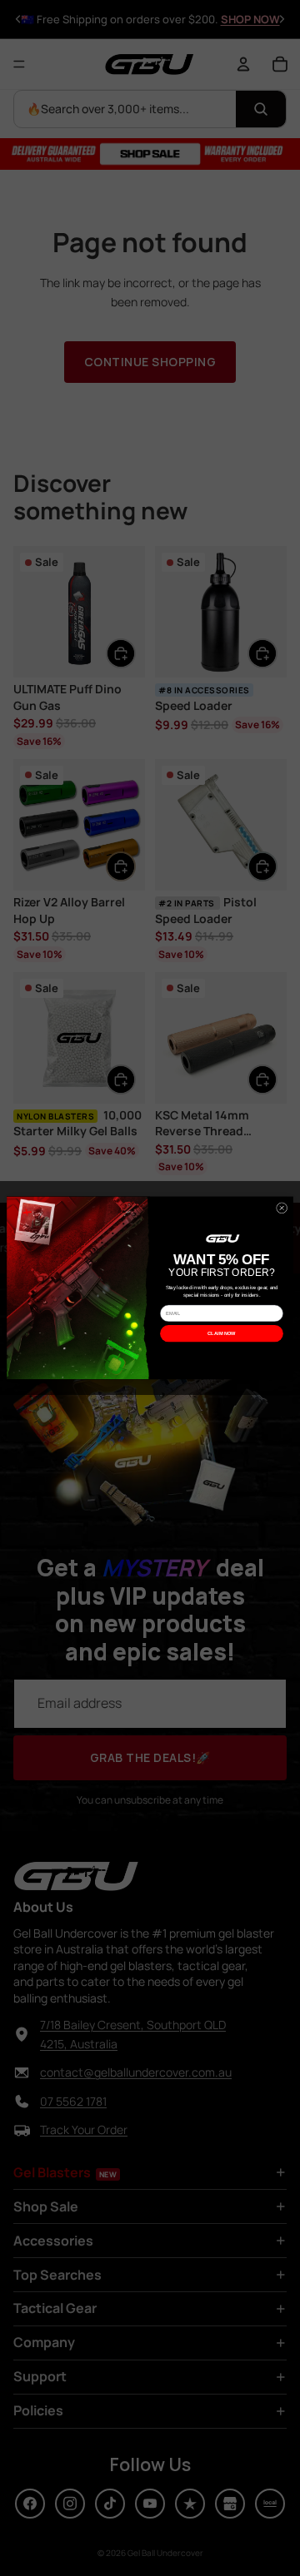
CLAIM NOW (222, 1333)
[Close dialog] (281, 1208)
